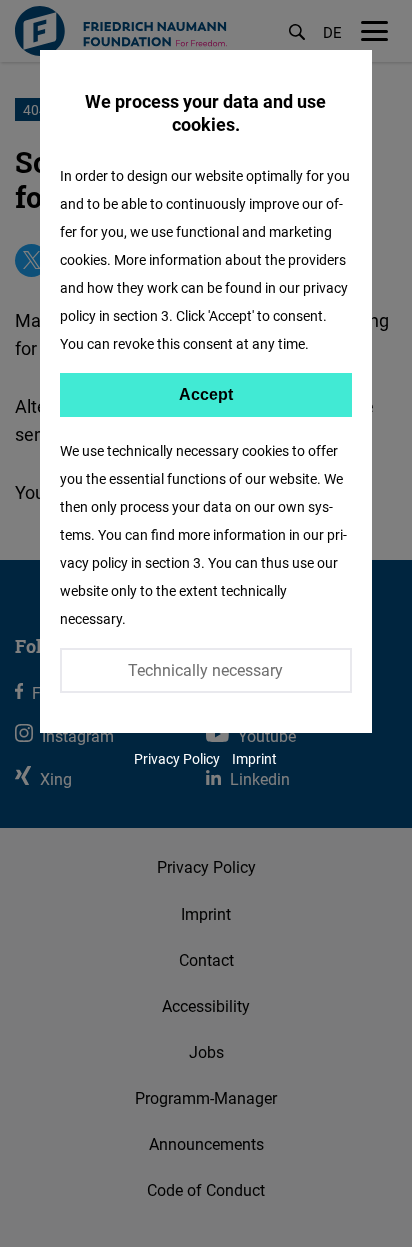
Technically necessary (205, 670)
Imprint (254, 758)
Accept (206, 394)
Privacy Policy (177, 758)
